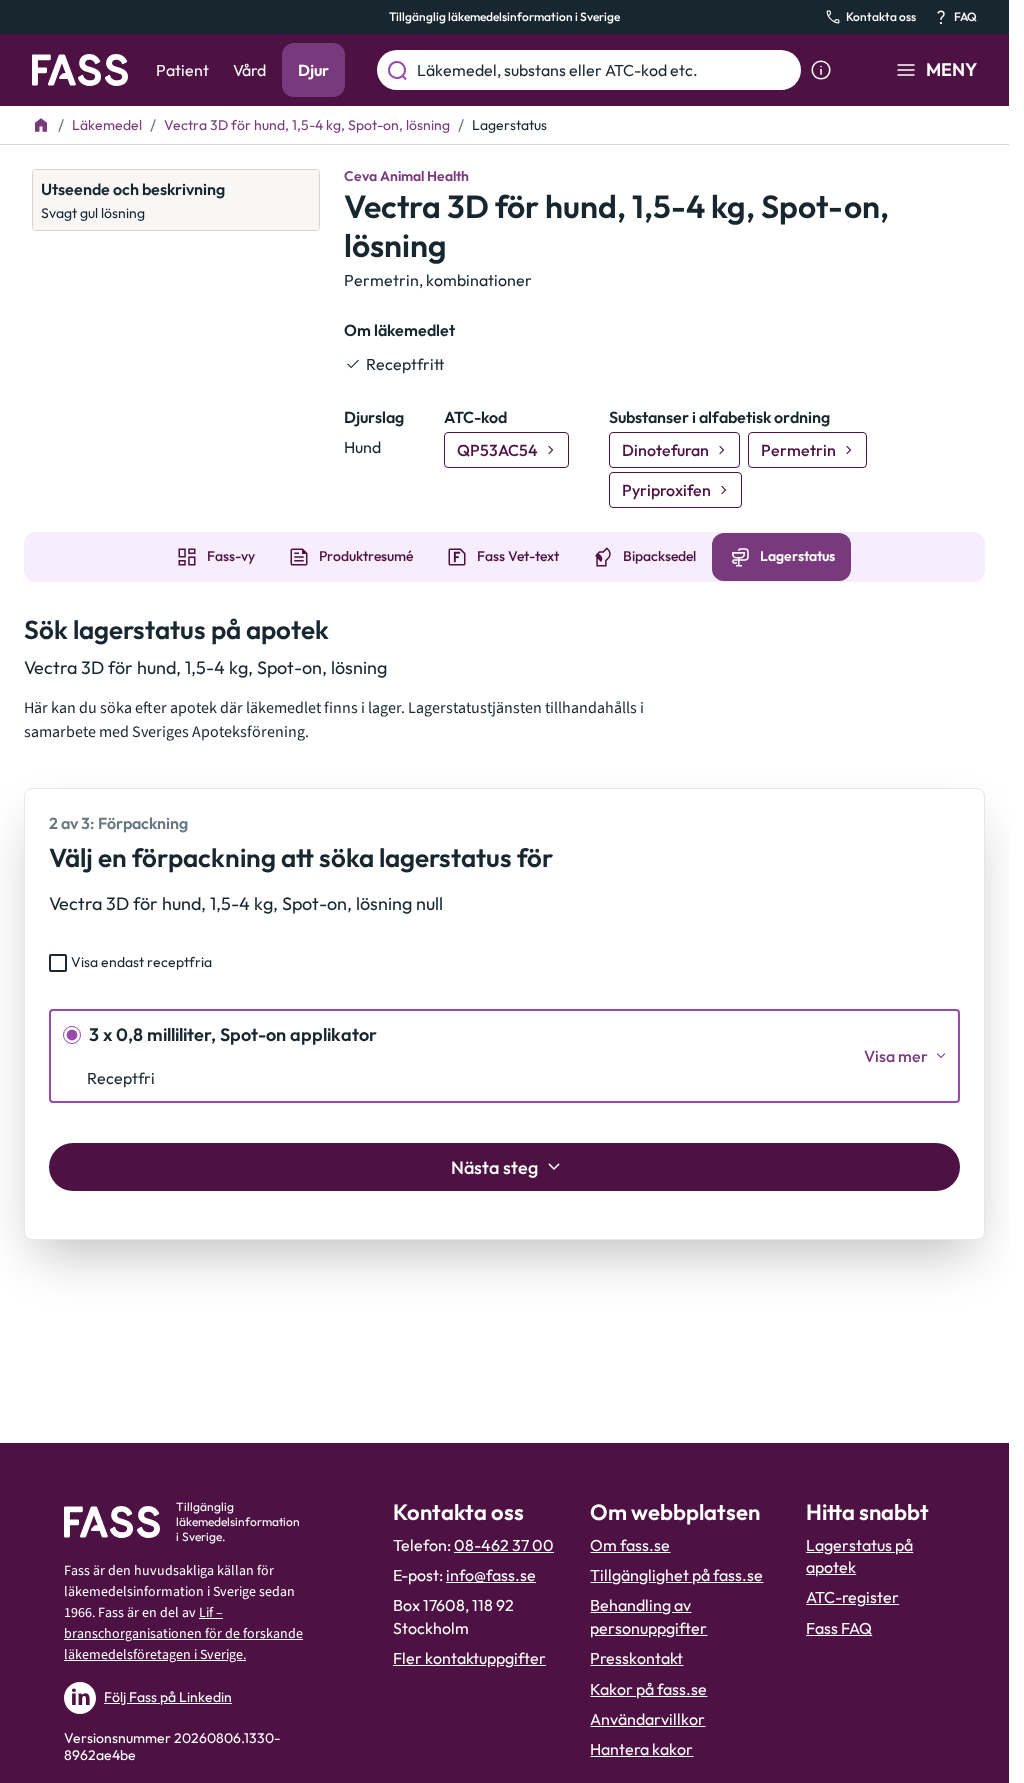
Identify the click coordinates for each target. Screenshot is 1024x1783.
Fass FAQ (839, 1628)
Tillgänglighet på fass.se (676, 1575)
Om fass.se (630, 1545)
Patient (182, 70)
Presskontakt (636, 1658)
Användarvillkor (647, 1719)
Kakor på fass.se (648, 1689)
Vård (249, 70)
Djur (313, 70)
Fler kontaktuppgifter (469, 1658)
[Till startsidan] (41, 125)
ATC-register (852, 1597)
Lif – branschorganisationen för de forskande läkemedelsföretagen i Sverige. (183, 1634)
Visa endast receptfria (141, 962)
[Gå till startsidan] (80, 70)
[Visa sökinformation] (821, 70)
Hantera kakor (641, 1749)
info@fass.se (491, 1575)
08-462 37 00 (504, 1545)
